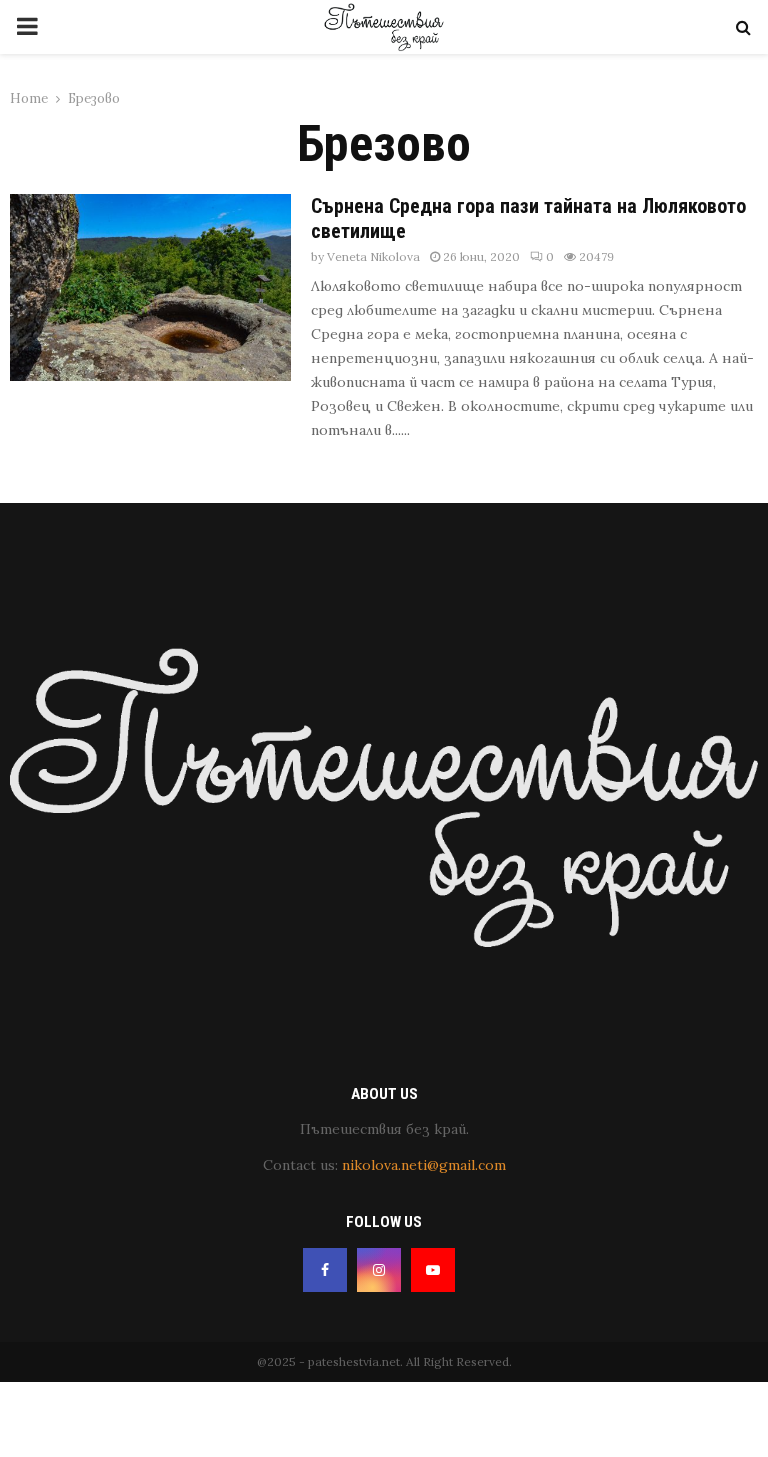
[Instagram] (379, 1270)
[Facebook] (325, 1270)
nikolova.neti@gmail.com (424, 1165)
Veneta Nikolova (373, 256)
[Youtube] (433, 1270)
